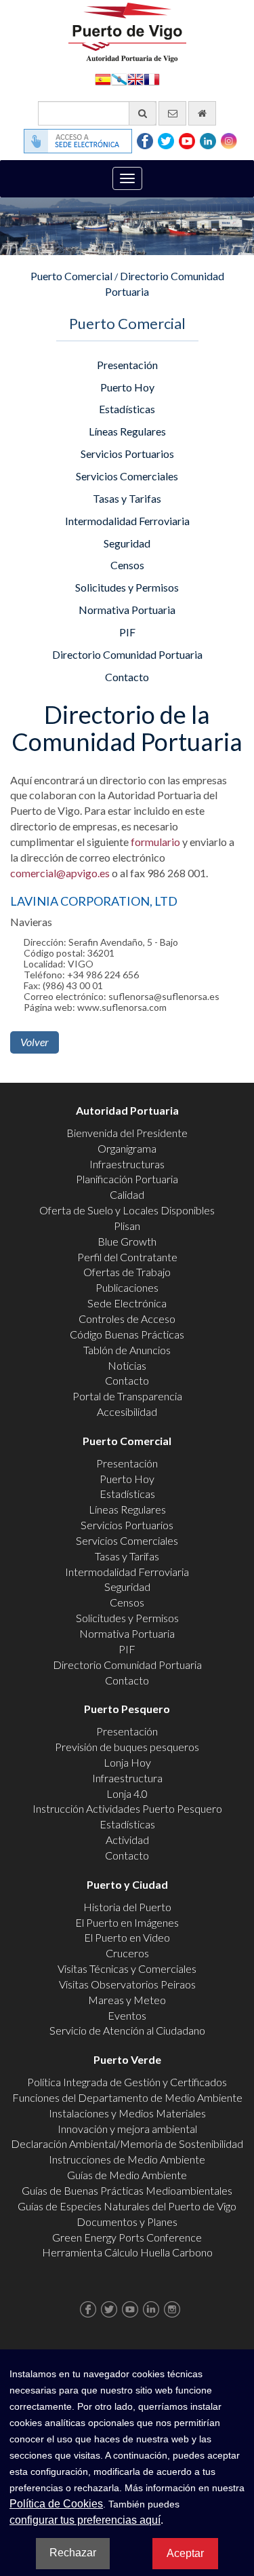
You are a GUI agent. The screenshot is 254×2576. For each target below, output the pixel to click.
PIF (127, 632)
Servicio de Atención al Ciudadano (127, 2030)
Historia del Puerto (127, 1907)
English (135, 78)
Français (152, 78)
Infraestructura (127, 1778)
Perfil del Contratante (127, 1257)
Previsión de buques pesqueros (127, 1747)
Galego (119, 78)
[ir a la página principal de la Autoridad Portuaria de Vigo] (127, 31)
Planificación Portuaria (127, 1179)
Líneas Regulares (127, 431)
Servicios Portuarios (127, 454)
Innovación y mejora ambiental (127, 2129)
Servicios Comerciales (127, 476)
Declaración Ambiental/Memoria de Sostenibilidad (127, 2144)
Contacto (127, 677)
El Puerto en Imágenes (127, 1922)
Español (103, 78)
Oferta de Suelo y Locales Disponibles (127, 1210)
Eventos (127, 2015)
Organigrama (127, 1148)
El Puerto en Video (127, 1937)
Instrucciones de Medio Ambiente (127, 2159)
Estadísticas (127, 409)
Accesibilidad (127, 1411)
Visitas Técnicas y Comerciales (127, 1968)
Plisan (127, 1226)
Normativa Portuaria (127, 610)
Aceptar (185, 2553)
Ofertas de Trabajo (127, 1272)
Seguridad (127, 543)
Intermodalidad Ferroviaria (127, 521)
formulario (155, 842)
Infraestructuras (127, 1164)
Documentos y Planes (127, 2222)
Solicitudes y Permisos (127, 587)
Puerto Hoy (127, 387)
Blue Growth (127, 1241)
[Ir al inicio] (202, 113)
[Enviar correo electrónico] (172, 113)
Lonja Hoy (127, 1762)
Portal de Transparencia (127, 1396)
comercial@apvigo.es (60, 873)
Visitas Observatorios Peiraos (127, 1984)
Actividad (127, 1840)
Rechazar (73, 2553)
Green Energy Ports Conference (127, 2237)
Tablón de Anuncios (127, 1350)
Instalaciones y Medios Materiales (127, 2113)
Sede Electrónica (127, 1303)
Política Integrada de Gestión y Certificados (127, 2082)
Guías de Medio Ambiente (127, 2175)
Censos (127, 565)
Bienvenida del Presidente (127, 1133)
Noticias (127, 1365)
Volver (35, 1042)
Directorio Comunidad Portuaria (127, 654)
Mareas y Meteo (127, 2000)
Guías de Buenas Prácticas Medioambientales (127, 2190)
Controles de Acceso (127, 1319)
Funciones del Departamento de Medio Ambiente (127, 2097)
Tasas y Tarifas (127, 498)
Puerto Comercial (71, 276)
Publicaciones (127, 1287)
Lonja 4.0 (127, 1793)
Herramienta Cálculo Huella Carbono (127, 2252)
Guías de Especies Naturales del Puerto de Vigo (127, 2206)
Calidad (127, 1194)
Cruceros (127, 1953)
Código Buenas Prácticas (127, 1334)
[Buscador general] (143, 113)
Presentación (127, 365)
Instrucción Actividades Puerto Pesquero (127, 1808)
